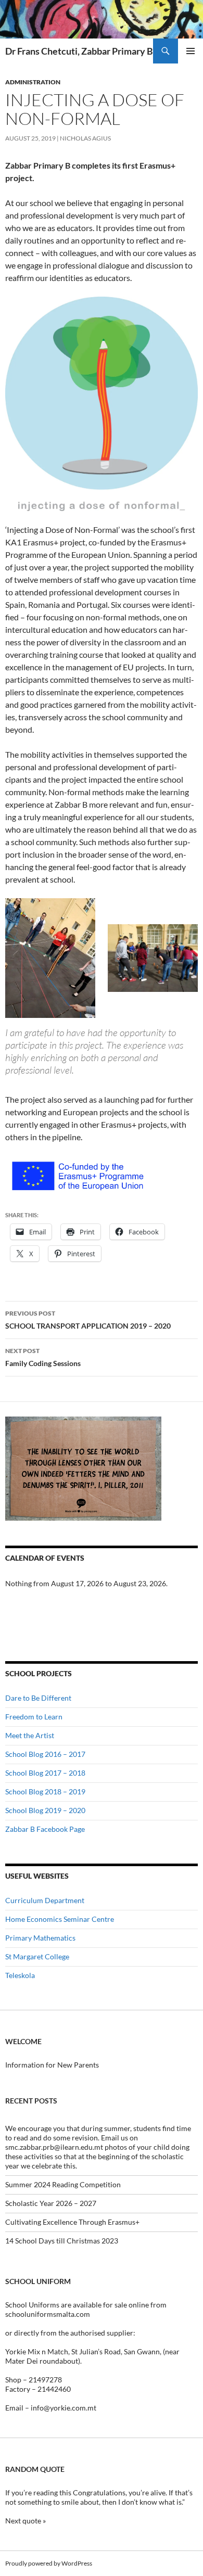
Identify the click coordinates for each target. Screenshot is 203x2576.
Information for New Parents (52, 2065)
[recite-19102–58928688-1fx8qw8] (83, 1468)
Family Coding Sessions (43, 1357)
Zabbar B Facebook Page (45, 1829)
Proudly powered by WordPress (49, 2563)
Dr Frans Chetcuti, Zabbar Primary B (79, 51)
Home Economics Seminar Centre (60, 1919)
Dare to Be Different (38, 1698)
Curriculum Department (45, 1900)
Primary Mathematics (40, 1938)
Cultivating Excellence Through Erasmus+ (72, 2222)
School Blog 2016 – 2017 (45, 1754)
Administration (33, 82)
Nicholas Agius (85, 138)
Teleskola (20, 1975)
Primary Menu (191, 51)
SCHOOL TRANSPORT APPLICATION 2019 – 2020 (88, 1320)
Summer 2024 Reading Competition (63, 2184)
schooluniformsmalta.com (48, 2314)
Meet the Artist (30, 1735)
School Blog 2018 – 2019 (45, 1791)
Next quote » (26, 2521)
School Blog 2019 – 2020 (45, 1810)
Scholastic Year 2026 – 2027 (51, 2203)
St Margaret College (37, 1956)
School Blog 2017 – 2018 (45, 1773)
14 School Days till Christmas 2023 (62, 2241)
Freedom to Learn (34, 1717)
